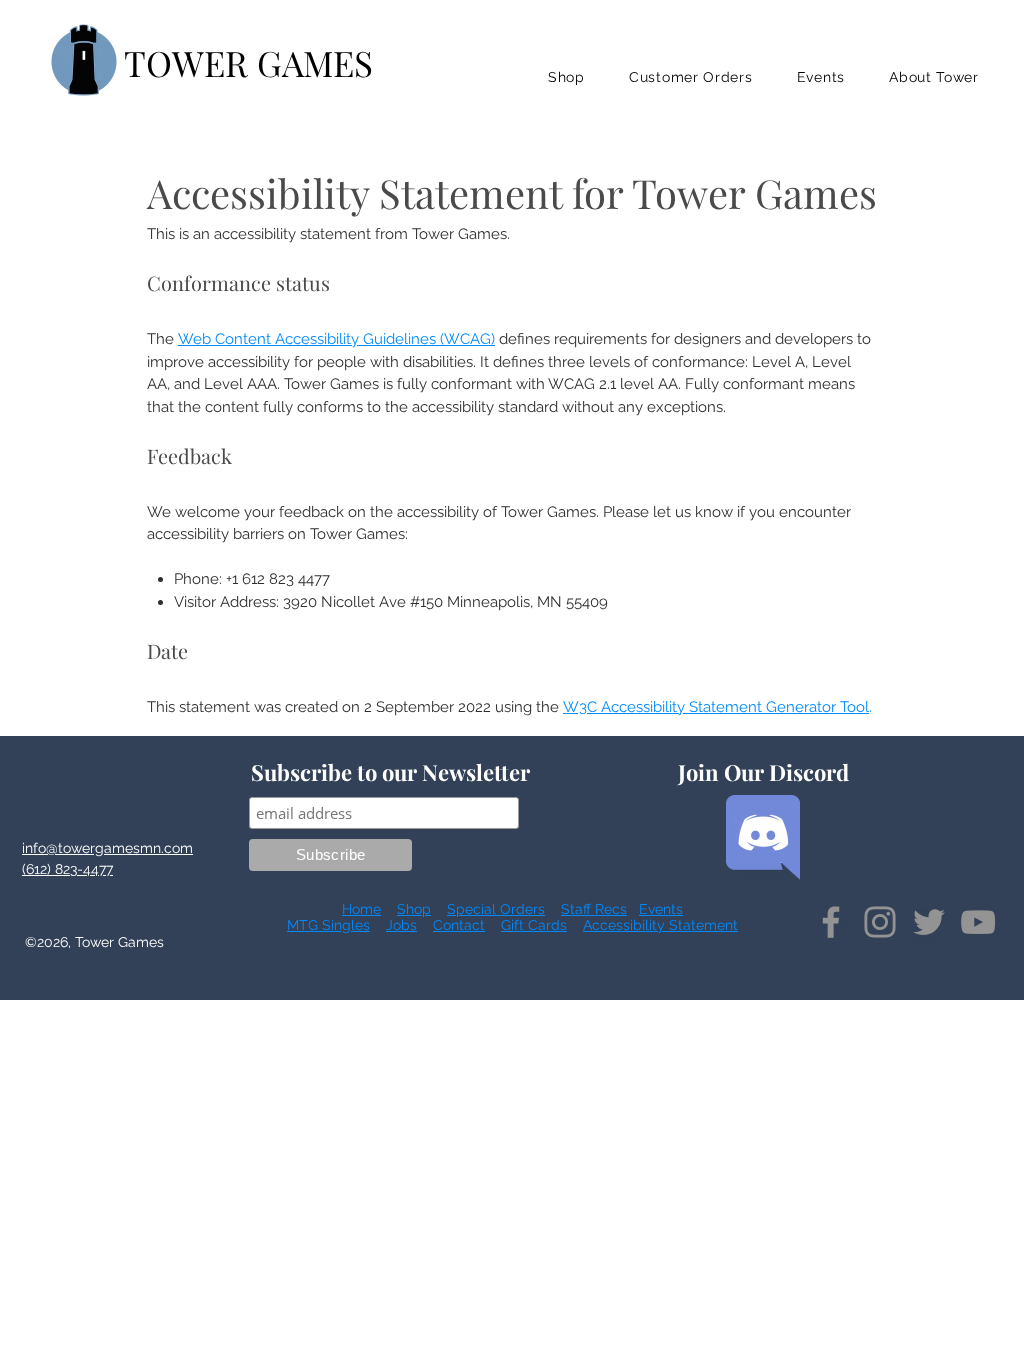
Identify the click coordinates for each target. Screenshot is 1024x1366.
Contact (459, 925)
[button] (566, 77)
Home (361, 909)
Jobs (401, 925)
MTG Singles (328, 925)
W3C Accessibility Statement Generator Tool (716, 707)
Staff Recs (594, 909)
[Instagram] (880, 922)
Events (661, 909)
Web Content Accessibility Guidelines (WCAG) (336, 339)
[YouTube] (978, 922)
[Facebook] (831, 922)
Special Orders (496, 909)
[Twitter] (929, 922)
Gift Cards (534, 925)
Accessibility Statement (660, 925)
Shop (414, 909)
